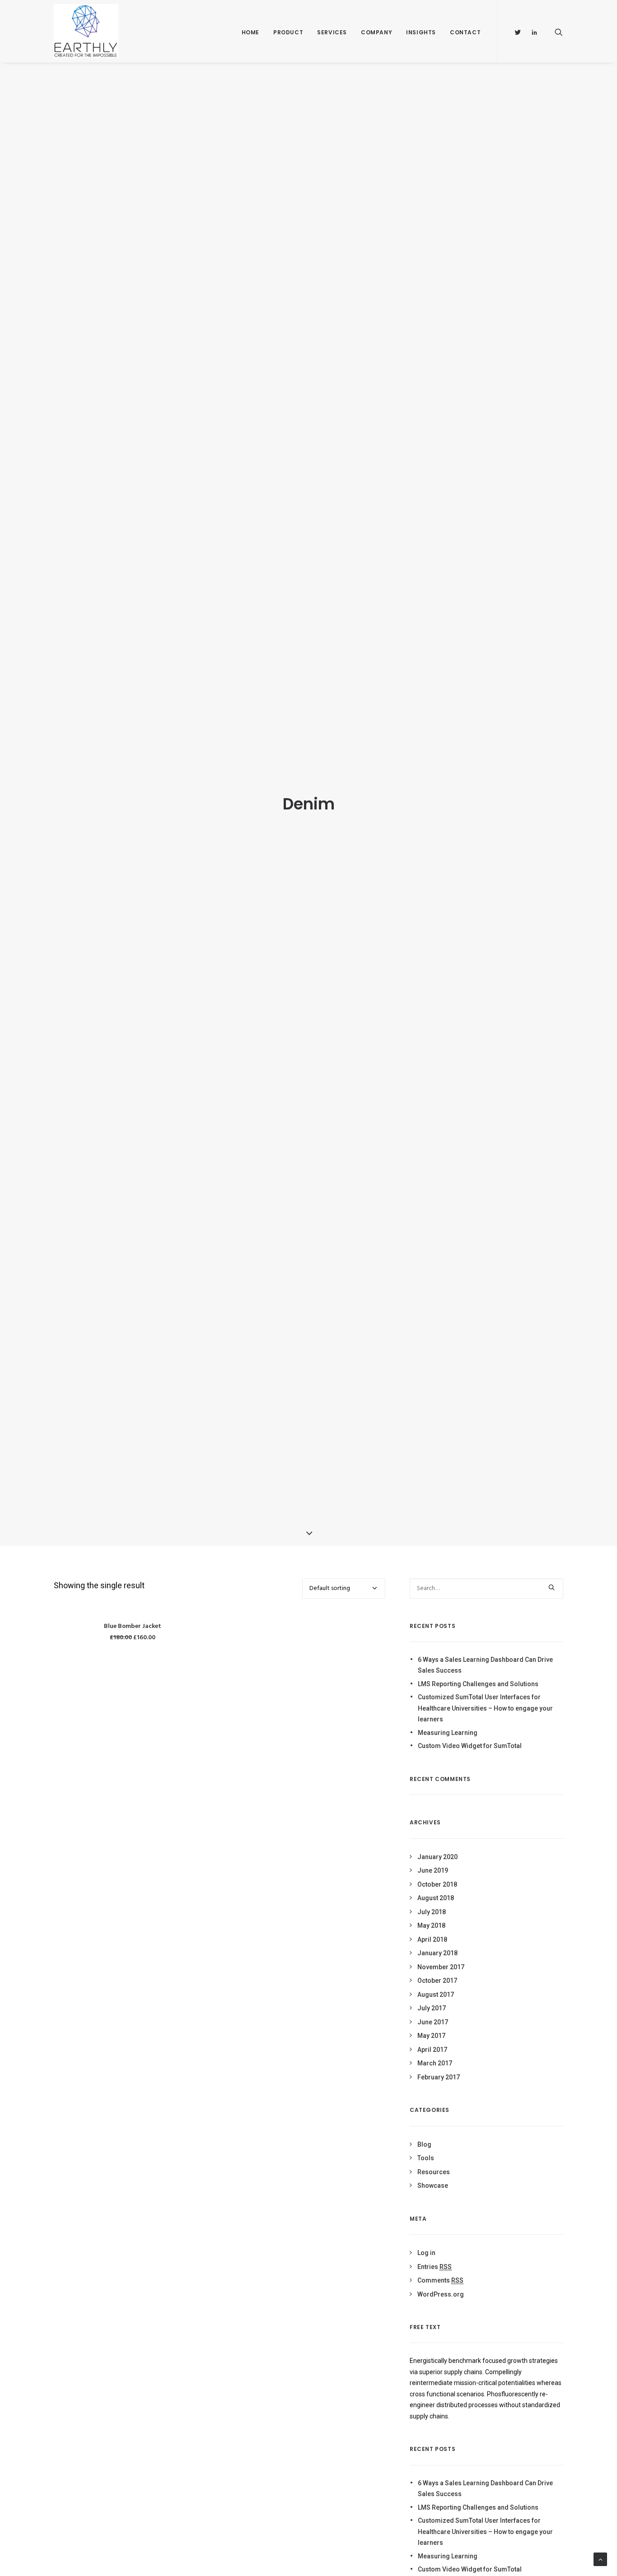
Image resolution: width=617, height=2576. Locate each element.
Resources (434, 2172)
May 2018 (431, 1925)
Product (288, 32)
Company (376, 32)
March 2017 (435, 2063)
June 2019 (433, 1870)
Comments (440, 2280)
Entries (435, 2267)
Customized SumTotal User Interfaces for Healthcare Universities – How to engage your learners (485, 1708)
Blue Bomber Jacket (133, 1626)
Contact (465, 32)
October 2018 (437, 1884)
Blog (424, 2144)
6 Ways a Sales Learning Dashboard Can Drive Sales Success (485, 1665)
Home (250, 32)
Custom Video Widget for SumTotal (470, 1746)
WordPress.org (441, 2294)
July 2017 (432, 2008)
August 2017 (436, 1995)
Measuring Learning (448, 1733)
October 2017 (437, 1981)
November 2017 (441, 1967)
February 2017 (439, 2077)
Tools (426, 2158)
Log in (426, 2253)
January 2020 (437, 1857)
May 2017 (431, 2036)
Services (332, 32)
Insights (421, 32)
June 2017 (433, 2022)
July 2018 (432, 1912)
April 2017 (432, 2050)
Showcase (433, 2185)
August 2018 (436, 1898)
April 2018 (432, 1939)
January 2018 (437, 1953)
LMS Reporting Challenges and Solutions (478, 1684)
